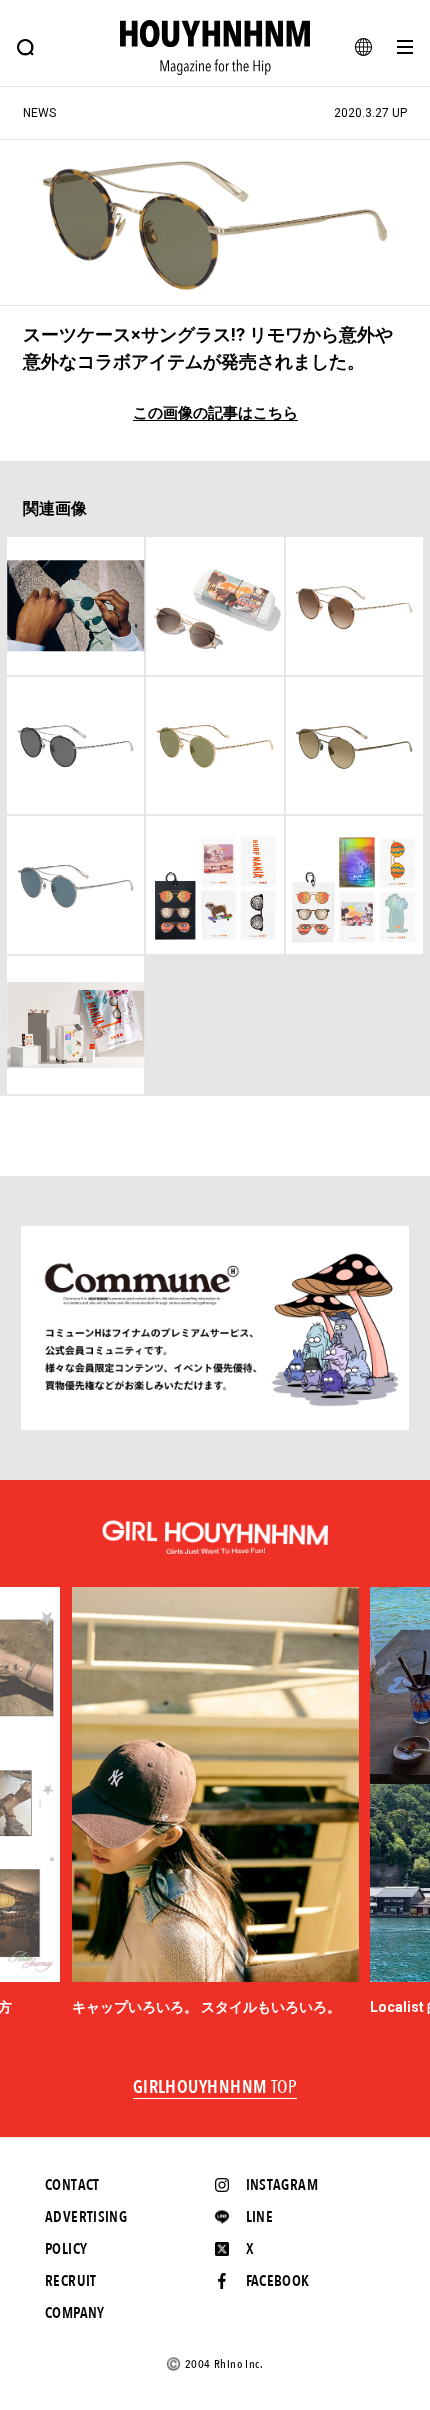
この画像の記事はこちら (215, 413)
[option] (215, 1802)
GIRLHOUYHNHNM (215, 2088)
